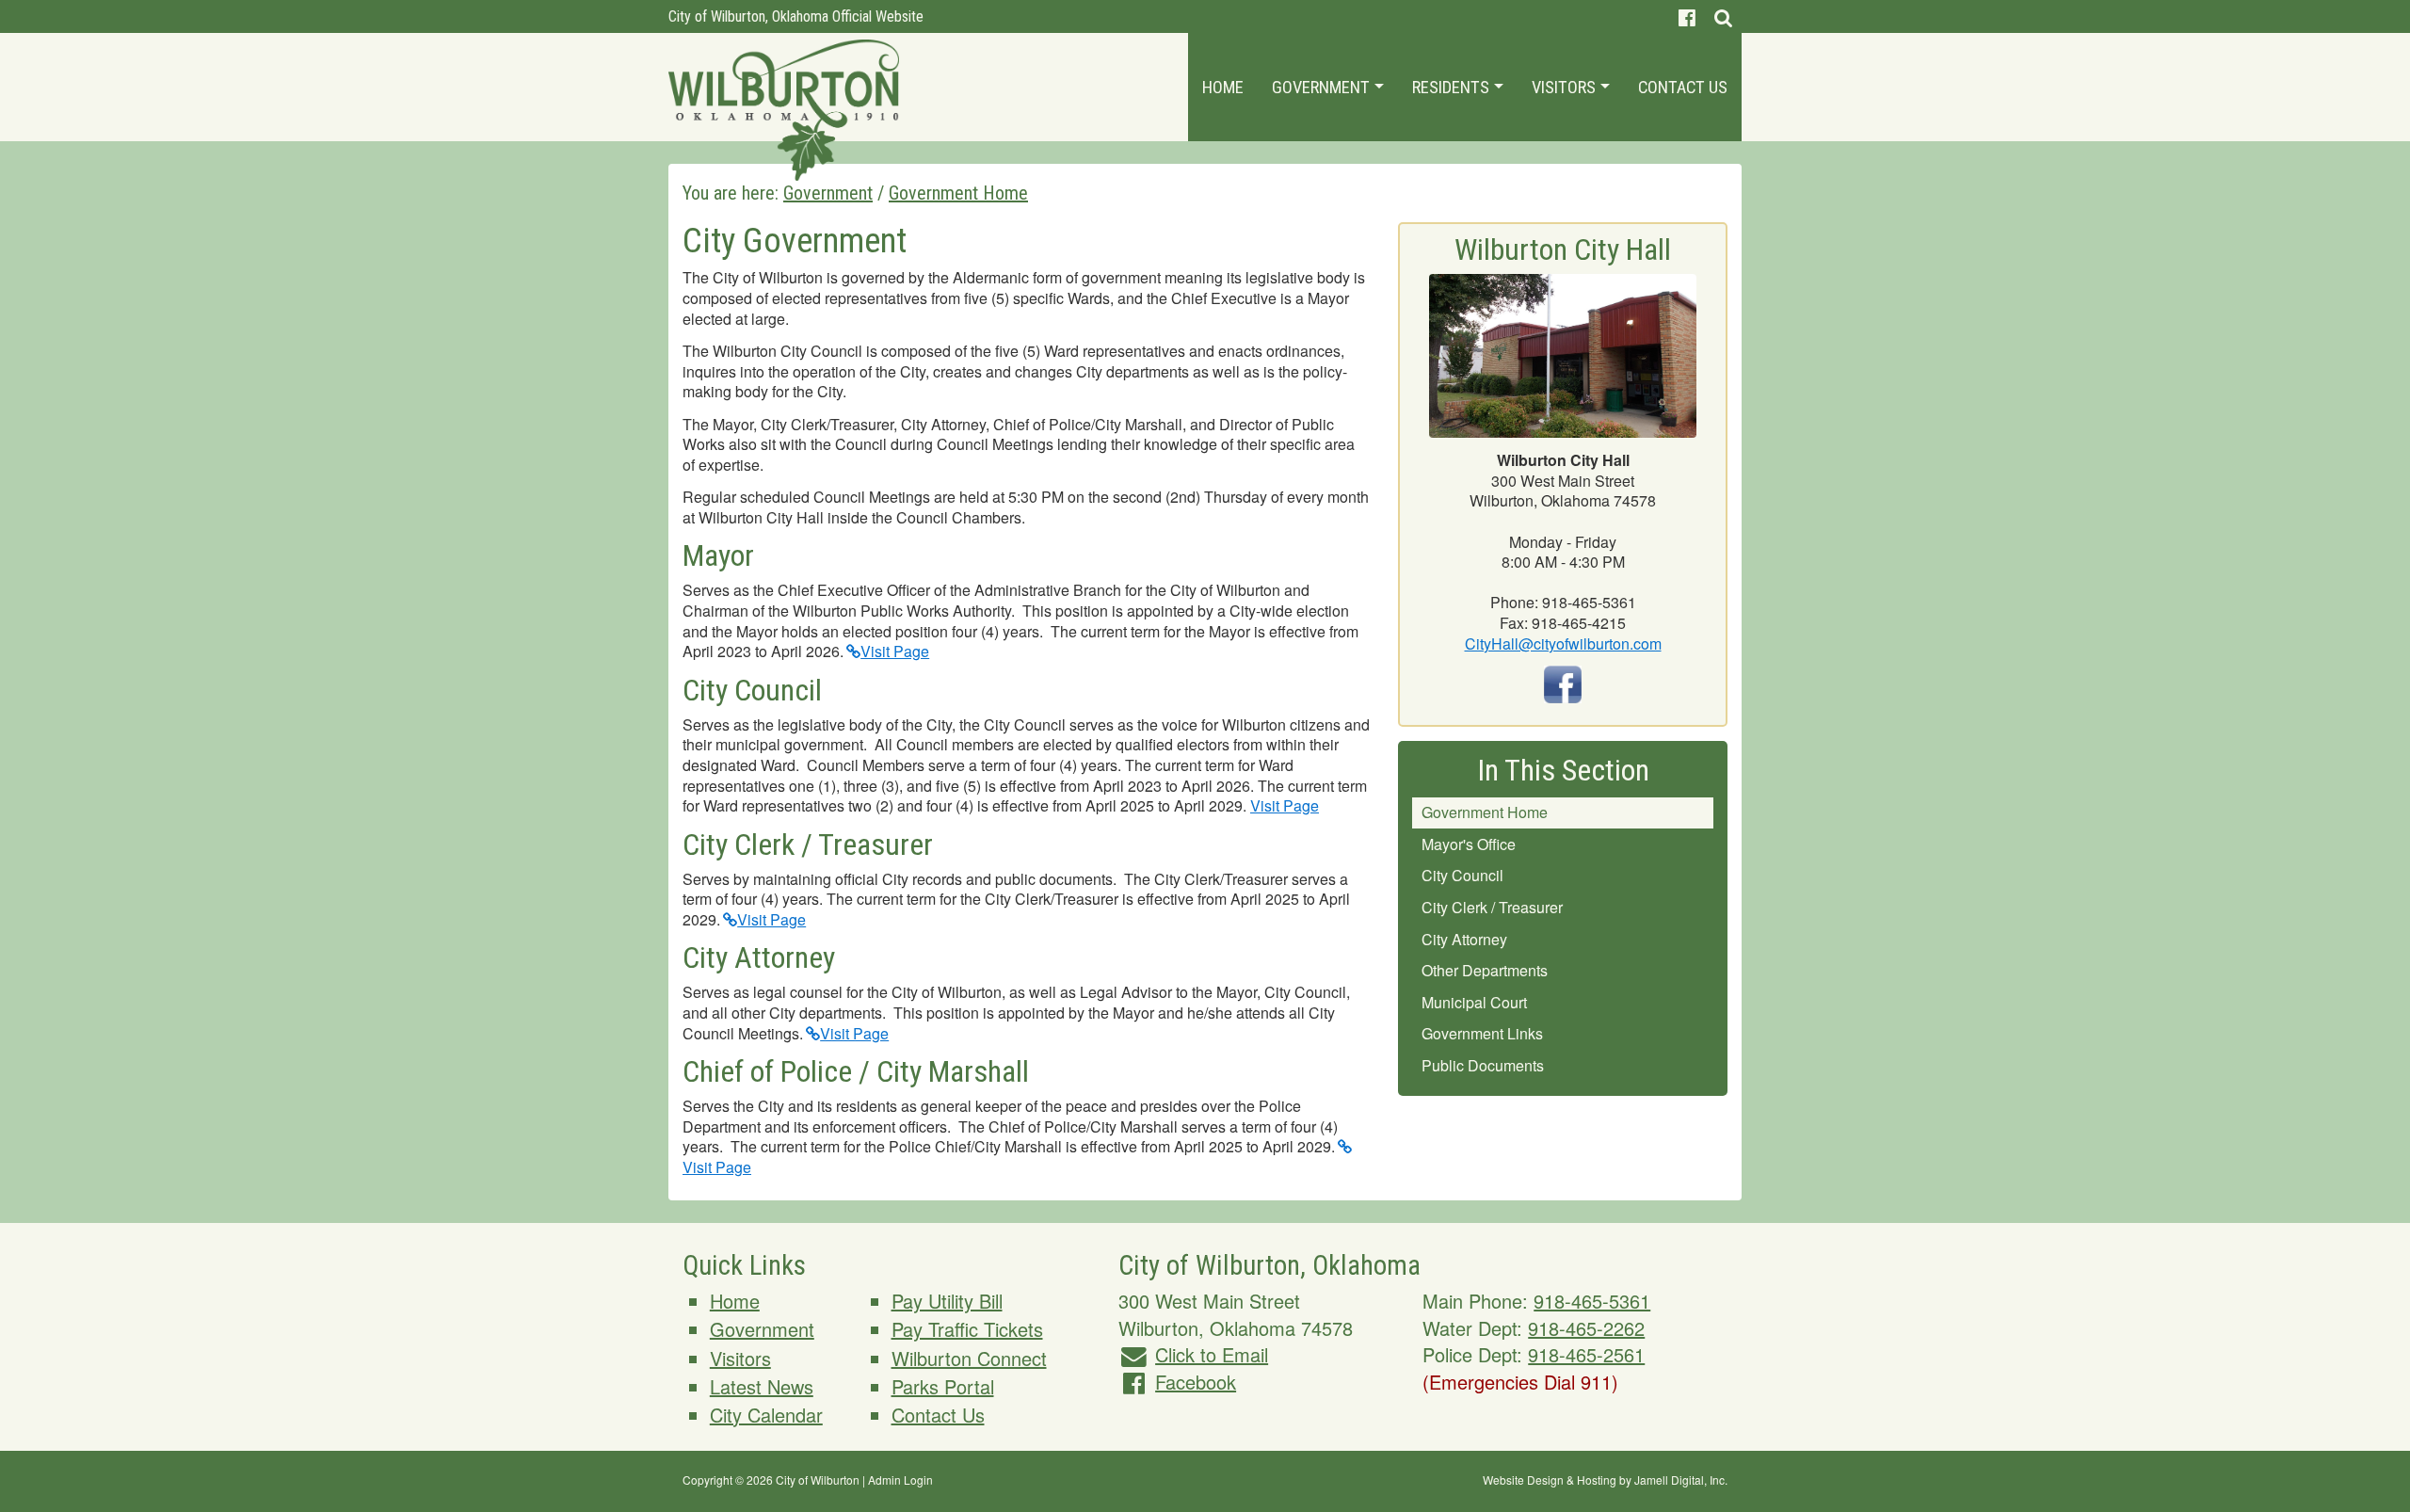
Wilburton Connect (969, 1358)
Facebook (1196, 1382)
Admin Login (900, 1480)
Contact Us (1683, 87)
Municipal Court (1474, 1002)
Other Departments (1485, 970)
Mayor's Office (1469, 844)
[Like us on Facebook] (1687, 16)
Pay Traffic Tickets (967, 1329)
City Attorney (1464, 939)
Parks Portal (943, 1386)
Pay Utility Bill (947, 1301)
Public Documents (1483, 1065)
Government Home (1485, 812)
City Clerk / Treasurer (1492, 907)
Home (1223, 87)
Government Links (1482, 1033)
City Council (1462, 875)
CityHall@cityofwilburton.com (1563, 643)
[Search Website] (1723, 16)
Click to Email (1212, 1354)
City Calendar (766, 1415)
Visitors (1566, 87)
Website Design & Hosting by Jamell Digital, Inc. (1605, 1480)
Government (1323, 87)
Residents (1453, 87)
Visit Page (895, 651)
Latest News (762, 1386)
